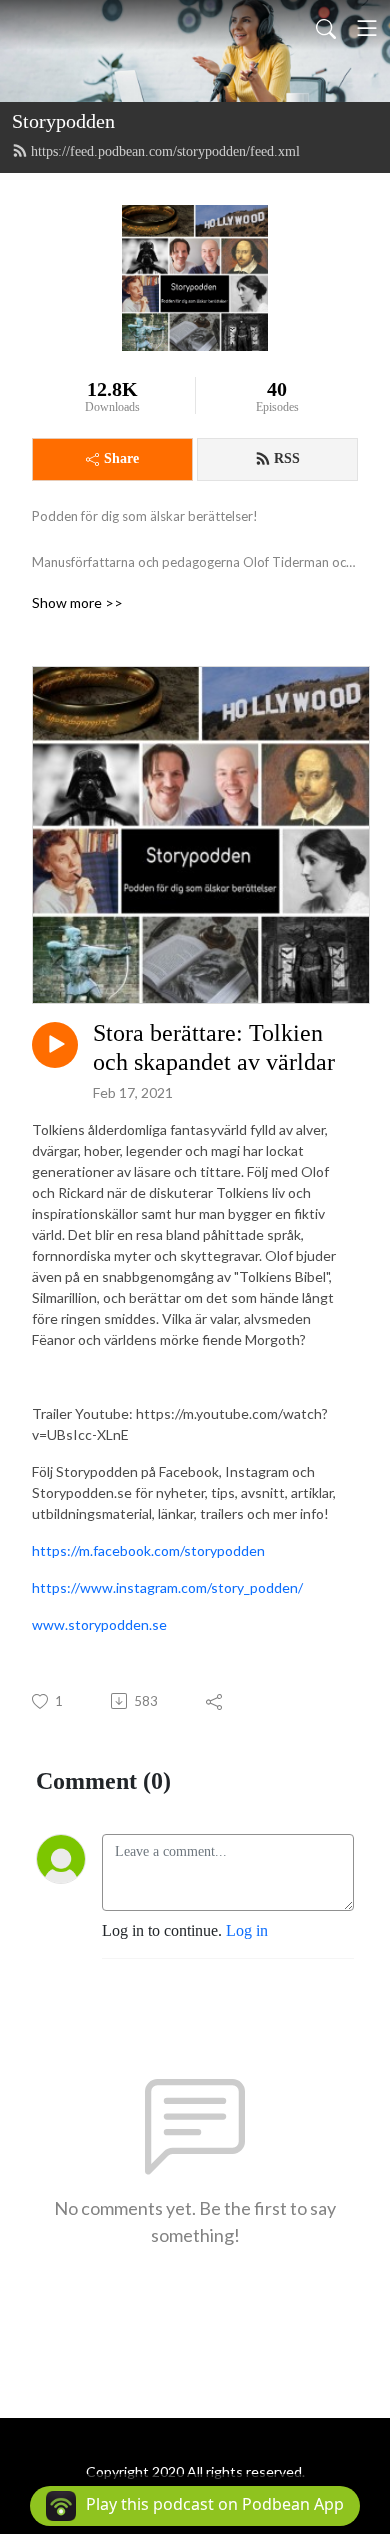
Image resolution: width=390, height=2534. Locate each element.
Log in (247, 1930)
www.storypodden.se (99, 1624)
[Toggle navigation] (367, 28)
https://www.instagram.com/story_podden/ (167, 1587)
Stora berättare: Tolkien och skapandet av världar (214, 1047)
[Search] (326, 28)
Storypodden (63, 121)
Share (121, 458)
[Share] (215, 1701)
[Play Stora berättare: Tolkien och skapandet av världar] (55, 1045)
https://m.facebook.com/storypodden (148, 1550)
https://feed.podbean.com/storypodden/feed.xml (165, 151)
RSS (287, 458)
